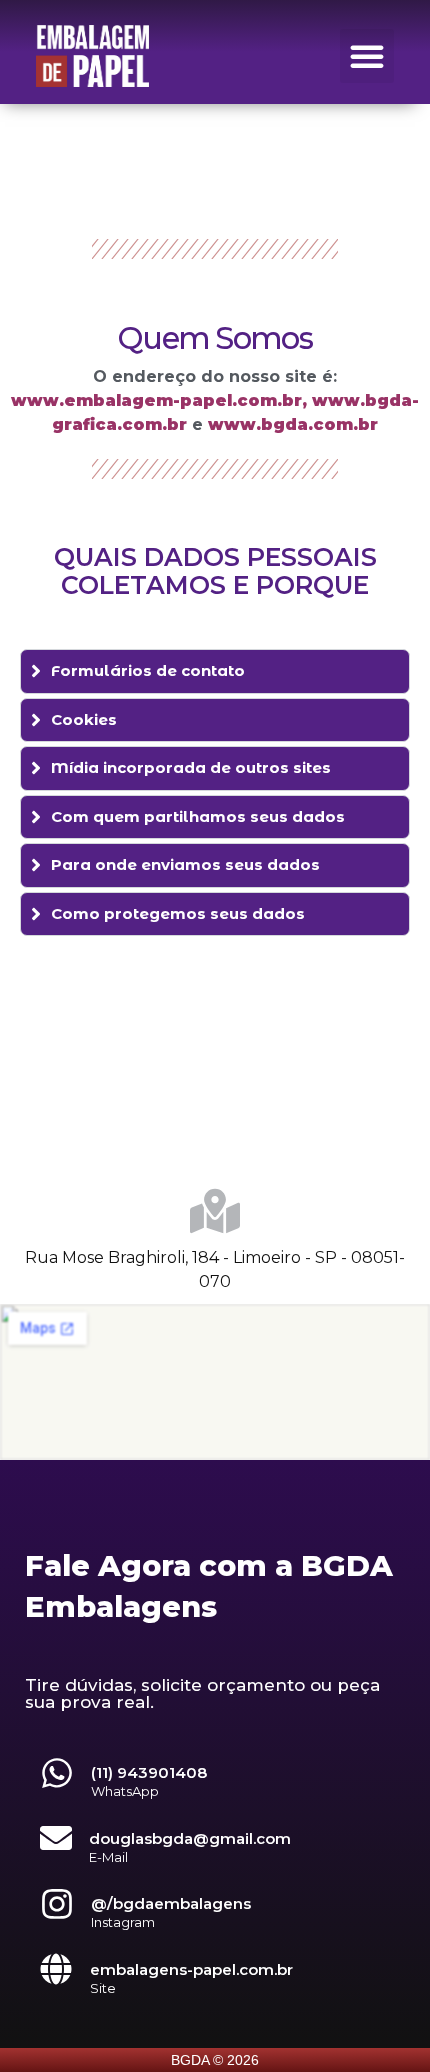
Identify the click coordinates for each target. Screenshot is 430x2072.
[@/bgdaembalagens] (57, 1904)
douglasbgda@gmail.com (190, 1838)
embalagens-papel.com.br (191, 1969)
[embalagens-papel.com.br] (56, 1969)
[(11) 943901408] (57, 1773)
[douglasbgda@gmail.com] (56, 1838)
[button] (367, 56)
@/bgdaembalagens (171, 1903)
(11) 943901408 (149, 1772)
